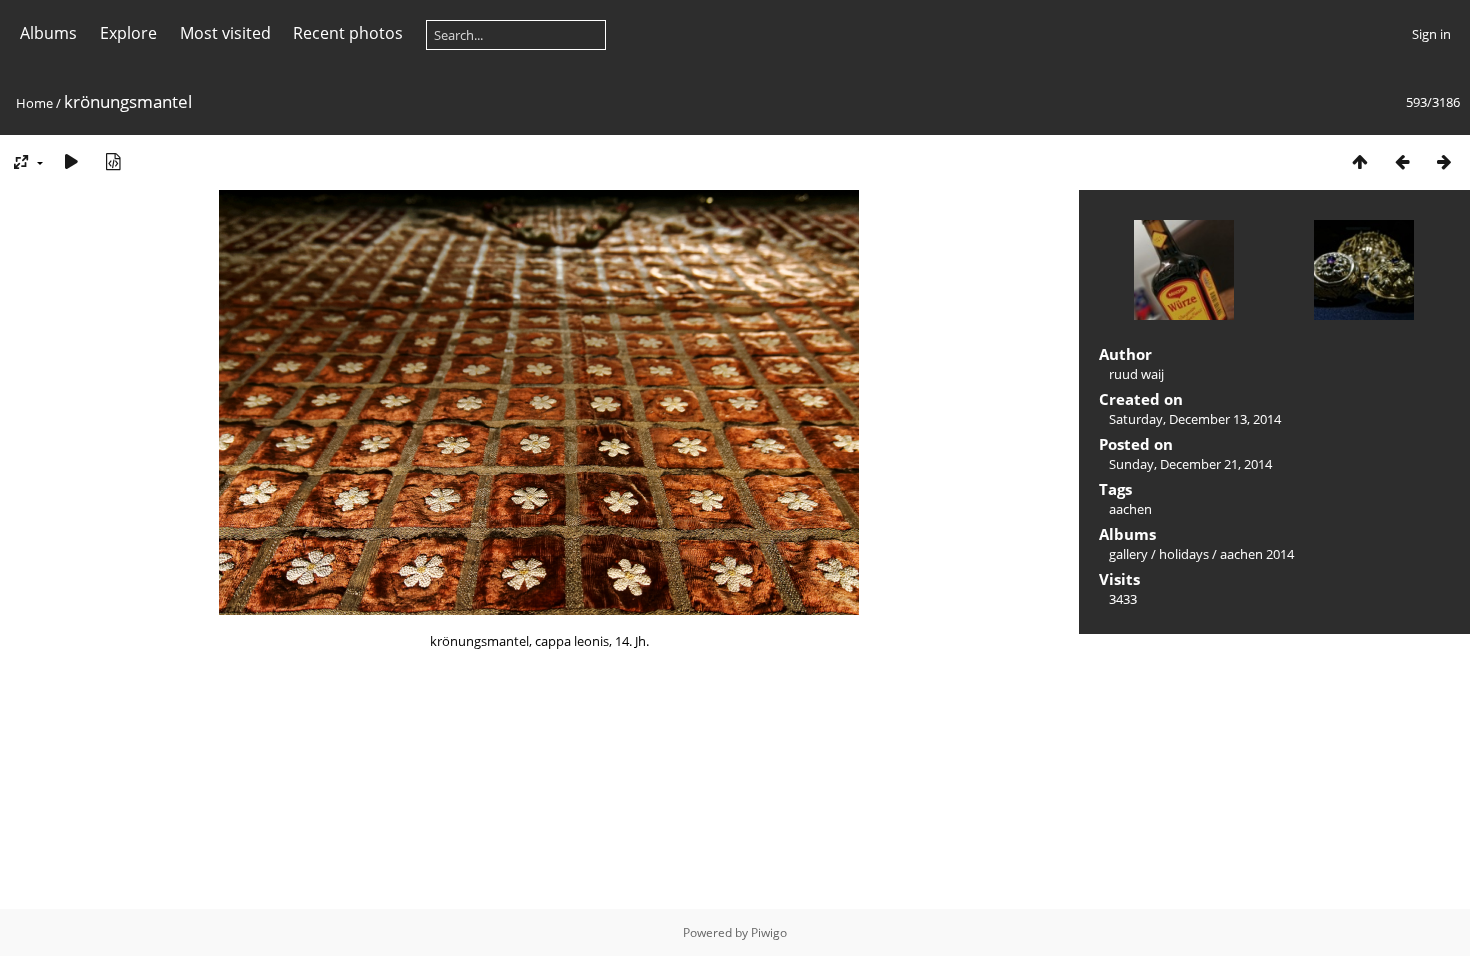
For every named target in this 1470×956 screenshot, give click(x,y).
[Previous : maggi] (1402, 161)
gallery (1128, 554)
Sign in (1431, 34)
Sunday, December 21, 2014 (1190, 464)
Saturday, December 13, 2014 (1195, 419)
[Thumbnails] (1360, 161)
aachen (1130, 509)
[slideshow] (71, 161)
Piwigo (769, 932)
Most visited (225, 33)
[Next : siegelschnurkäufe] (1444, 161)
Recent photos (348, 33)
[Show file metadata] (113, 161)
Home (34, 103)
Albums (48, 33)
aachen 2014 (1257, 554)
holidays (1184, 554)
